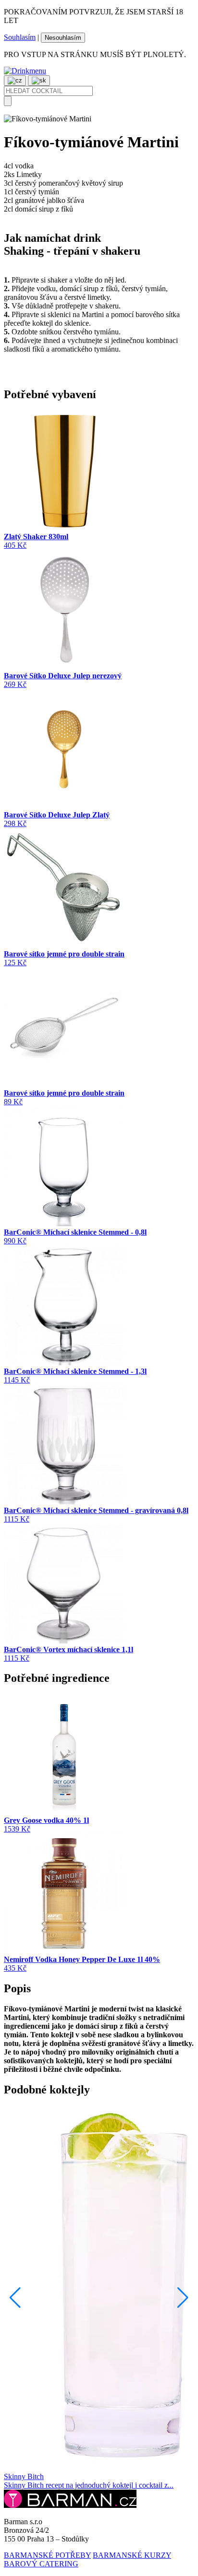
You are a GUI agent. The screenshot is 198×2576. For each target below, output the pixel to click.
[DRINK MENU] (25, 71)
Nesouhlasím (63, 38)
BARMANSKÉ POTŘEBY (47, 2555)
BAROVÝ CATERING (41, 2564)
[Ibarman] (70, 2505)
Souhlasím (20, 37)
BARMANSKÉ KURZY (132, 2555)
